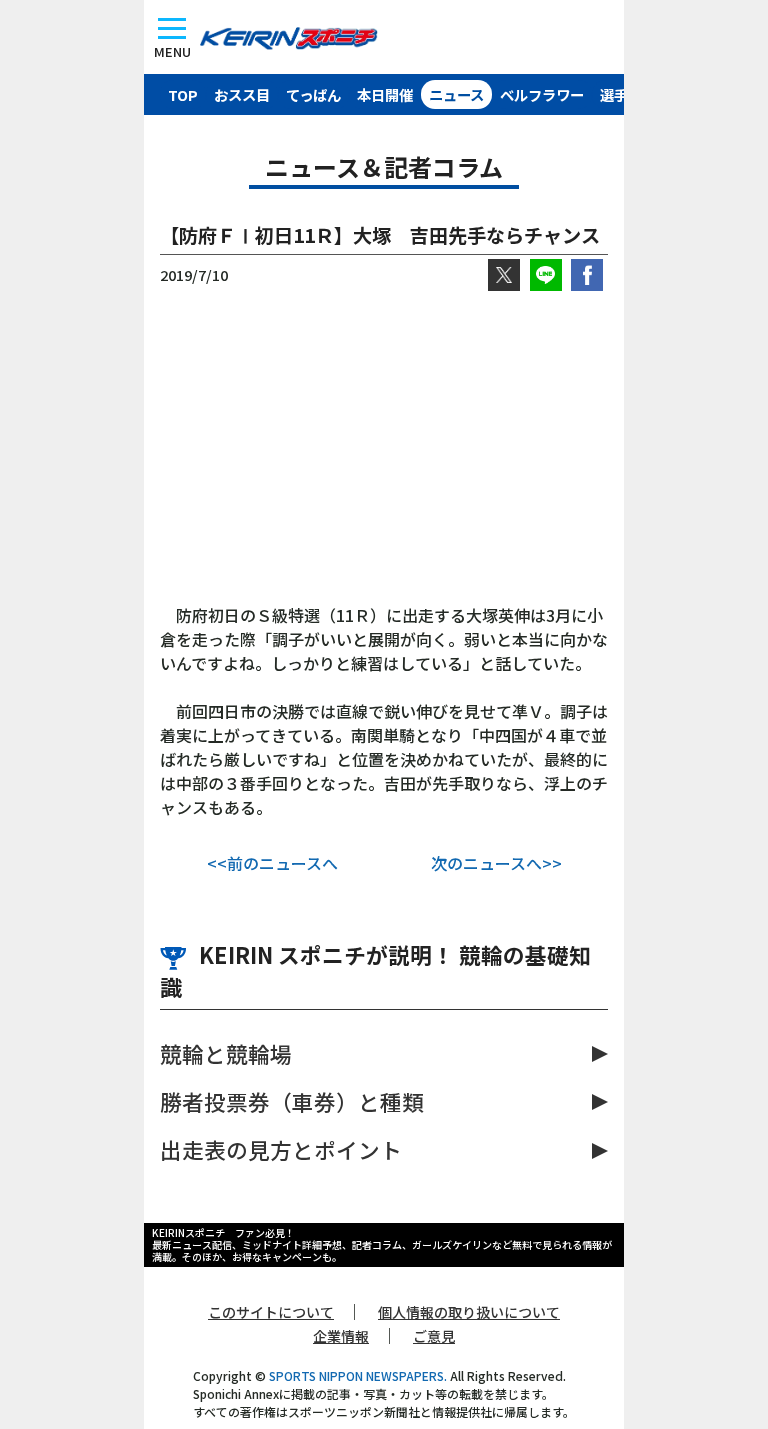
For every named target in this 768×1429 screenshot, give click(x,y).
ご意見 (434, 1336)
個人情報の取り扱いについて (469, 1312)
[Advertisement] (384, 447)
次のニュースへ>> (496, 863)
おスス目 (242, 94)
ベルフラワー (542, 94)
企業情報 (341, 1336)
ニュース (456, 94)
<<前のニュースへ (272, 863)
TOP (183, 94)
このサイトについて (271, 1312)
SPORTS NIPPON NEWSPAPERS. (358, 1375)
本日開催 (385, 94)
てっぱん (313, 94)
